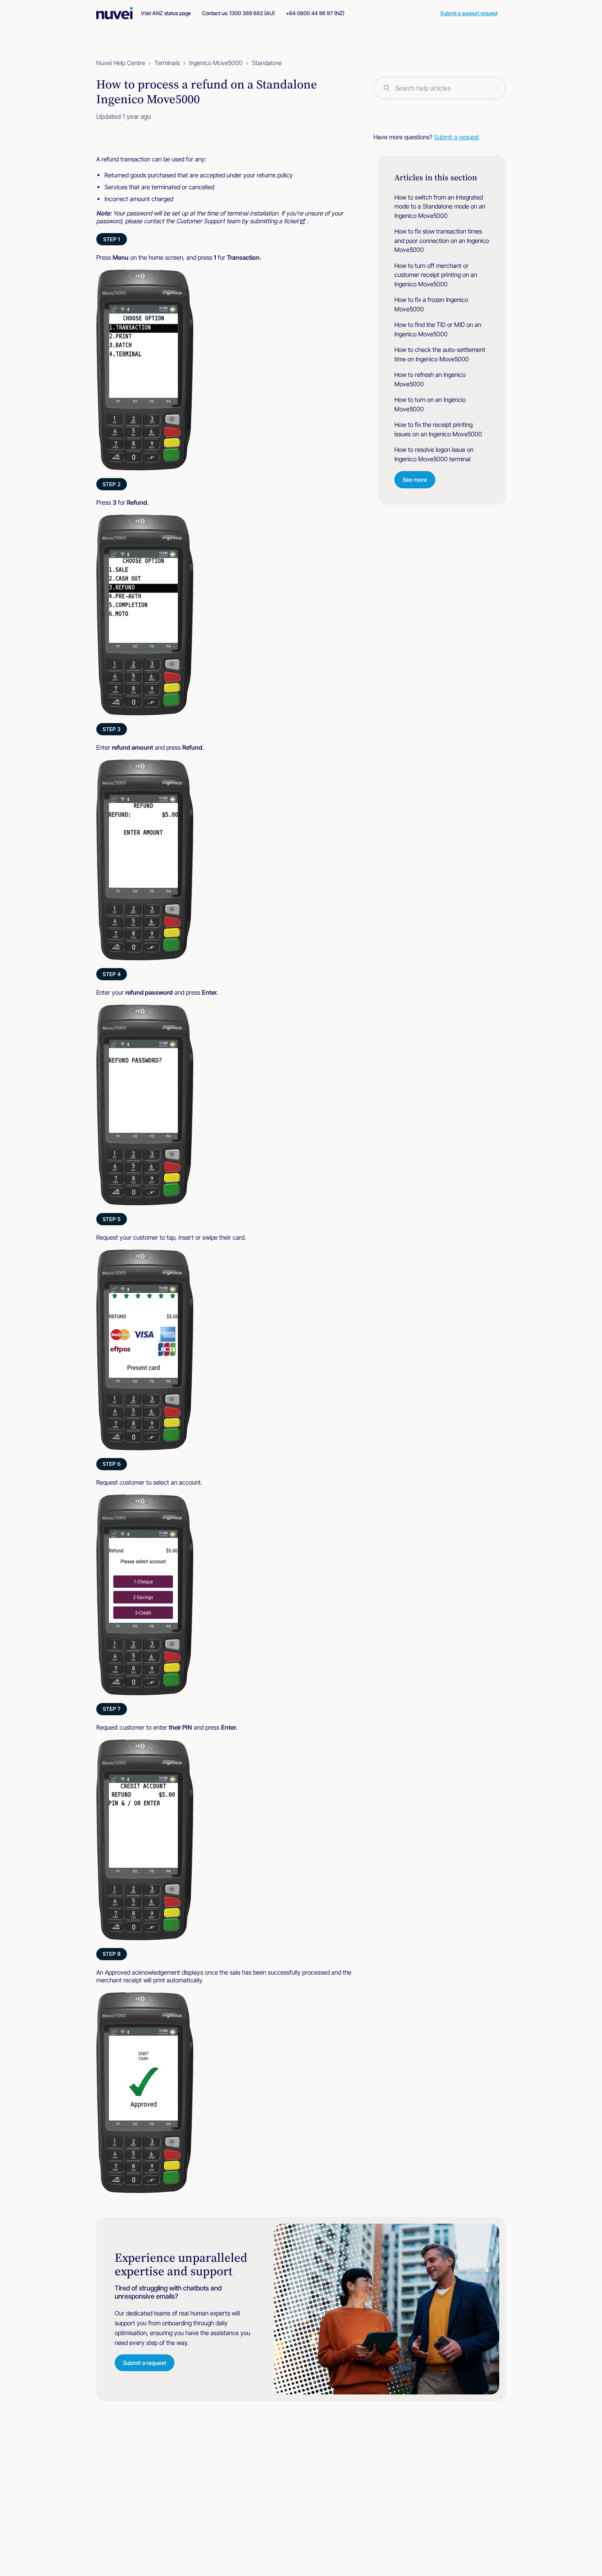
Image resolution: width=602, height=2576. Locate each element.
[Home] (119, 13)
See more (415, 480)
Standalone (267, 63)
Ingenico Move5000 (216, 63)
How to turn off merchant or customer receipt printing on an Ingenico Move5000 (436, 275)
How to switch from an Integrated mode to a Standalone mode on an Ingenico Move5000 (440, 206)
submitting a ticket (274, 221)
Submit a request (457, 137)
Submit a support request (469, 13)
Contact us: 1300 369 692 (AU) (238, 13)
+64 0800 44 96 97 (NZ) (315, 13)
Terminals (167, 63)
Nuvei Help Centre (121, 63)
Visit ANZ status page (166, 13)
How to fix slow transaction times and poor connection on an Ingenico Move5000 (442, 240)
